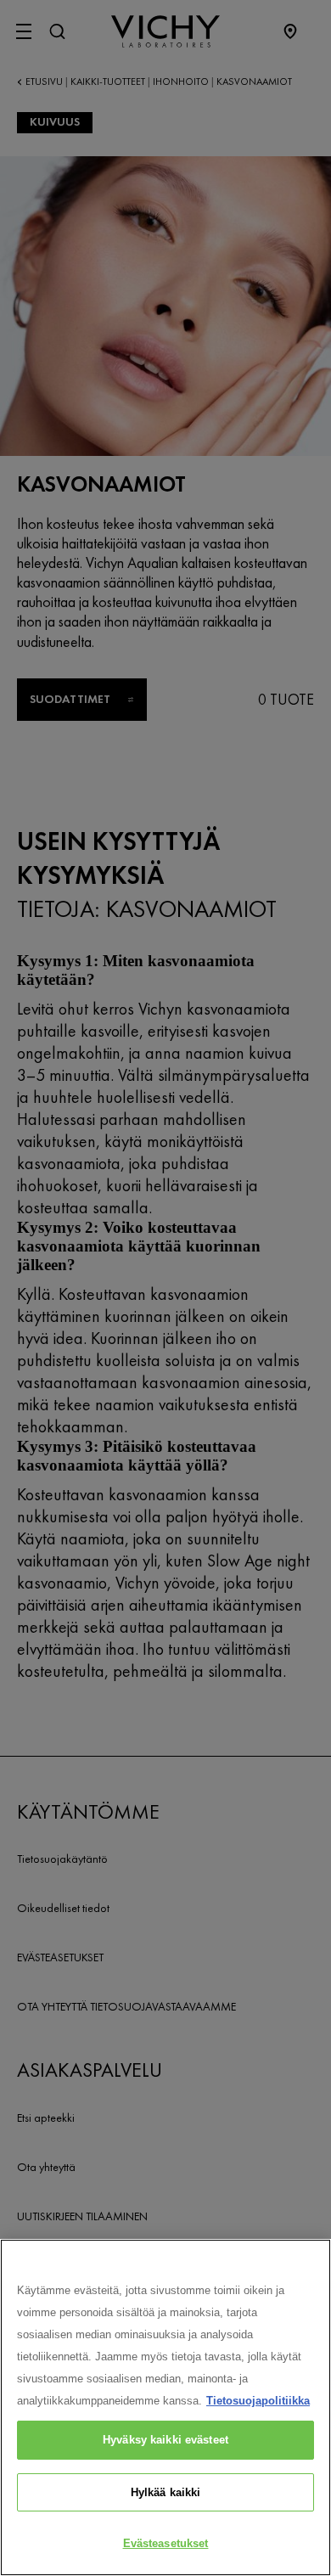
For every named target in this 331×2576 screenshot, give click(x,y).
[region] (165, 2407)
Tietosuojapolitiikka (258, 2401)
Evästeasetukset (166, 2543)
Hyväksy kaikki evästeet (165, 2440)
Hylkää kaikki (166, 2492)
